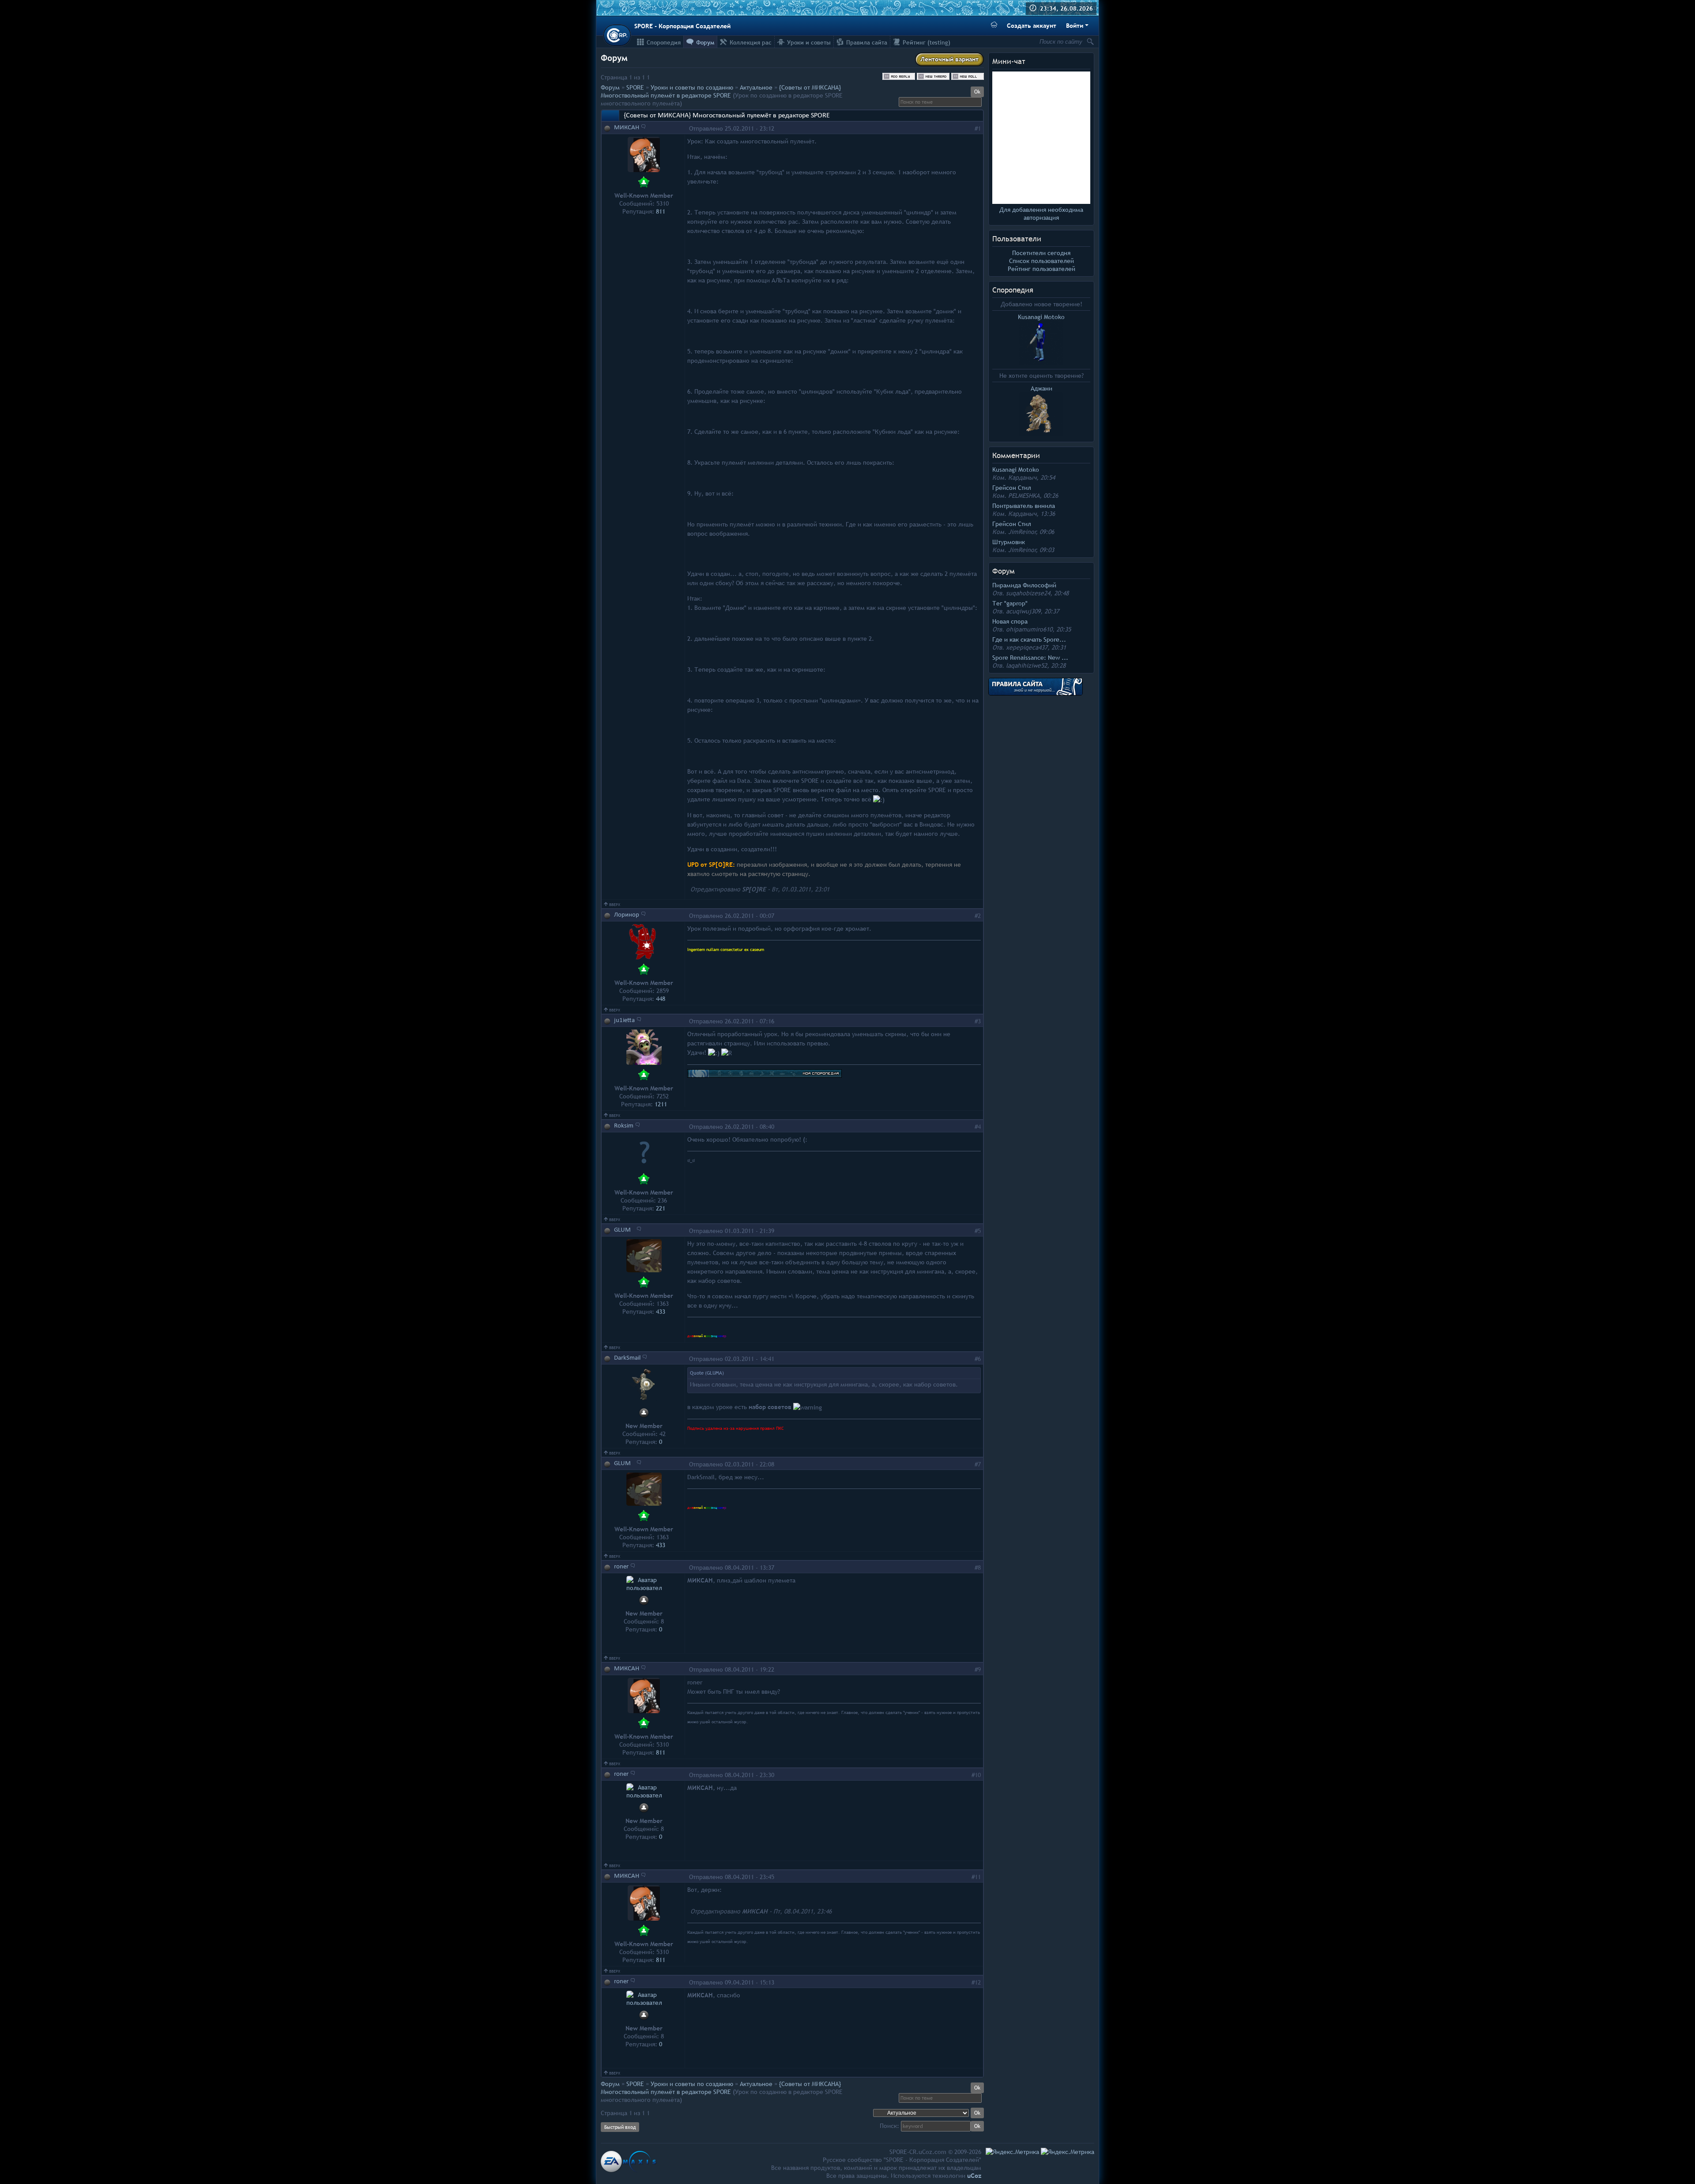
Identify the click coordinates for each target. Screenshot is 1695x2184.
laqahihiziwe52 (1026, 665)
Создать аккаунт (1032, 26)
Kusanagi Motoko (1016, 470)
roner (621, 1567)
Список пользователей (1041, 261)
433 (661, 1312)
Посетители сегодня (1041, 253)
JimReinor (1022, 532)
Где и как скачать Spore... (1029, 639)
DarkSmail (627, 1358)
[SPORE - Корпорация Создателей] (617, 35)
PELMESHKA (1024, 496)
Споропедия (1013, 290)
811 (661, 211)
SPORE (635, 87)
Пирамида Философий (1024, 585)
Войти (1075, 26)
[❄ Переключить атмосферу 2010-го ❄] (994, 26)
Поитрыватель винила (1024, 506)
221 (661, 1208)
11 (978, 1877)
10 (978, 1775)
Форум (610, 87)
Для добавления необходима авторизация (1041, 214)
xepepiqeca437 (1027, 647)
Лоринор (627, 915)
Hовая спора (1010, 621)
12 (978, 1982)
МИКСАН (627, 128)
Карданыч (1022, 477)
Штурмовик (1009, 542)
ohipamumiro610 (1029, 629)
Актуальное (756, 87)
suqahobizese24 (1028, 593)
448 (661, 999)
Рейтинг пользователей (1041, 269)
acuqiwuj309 (1023, 611)
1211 (661, 1104)
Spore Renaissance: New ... (1030, 658)
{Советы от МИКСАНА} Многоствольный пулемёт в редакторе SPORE (721, 91)
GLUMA (624, 1230)
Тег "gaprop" (1010, 603)
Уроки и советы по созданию (692, 87)
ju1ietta (624, 1021)
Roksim (624, 1126)
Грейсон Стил (1012, 488)
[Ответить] (643, 126)
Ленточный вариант (949, 59)
